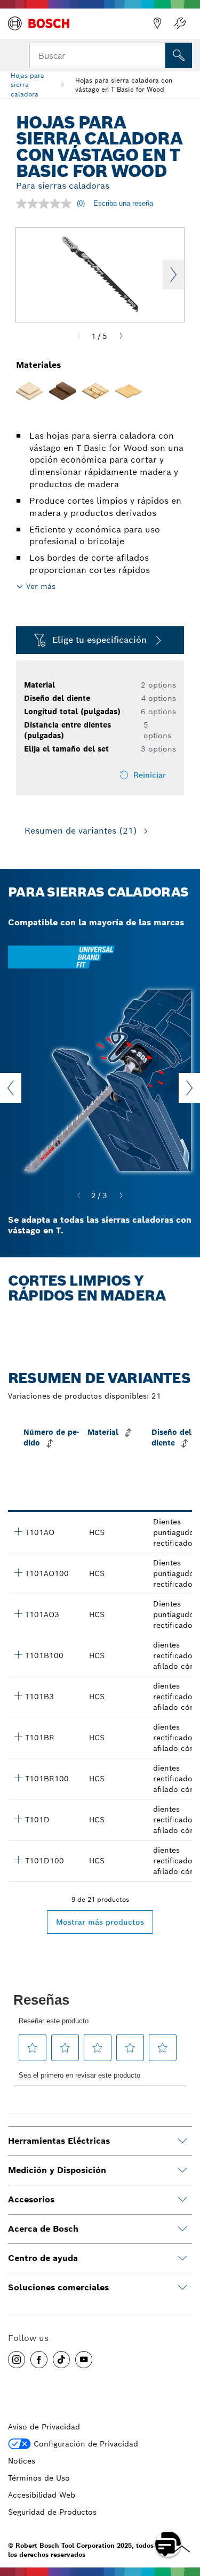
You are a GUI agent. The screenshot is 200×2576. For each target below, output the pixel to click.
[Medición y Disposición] (182, 2170)
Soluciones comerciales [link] (58, 2287)
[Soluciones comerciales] (182, 2288)
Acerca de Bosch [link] (43, 2229)
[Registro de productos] (180, 23)
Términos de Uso (39, 2478)
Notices (22, 2461)
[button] (17, 2360)
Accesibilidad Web (42, 2495)
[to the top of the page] (184, 2513)
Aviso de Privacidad (44, 2427)
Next (173, 274)
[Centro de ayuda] (182, 2258)
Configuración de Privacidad (86, 2444)
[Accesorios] (182, 2200)
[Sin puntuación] (46, 204)
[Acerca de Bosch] (182, 2229)
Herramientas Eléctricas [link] (59, 2141)
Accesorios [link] (31, 2199)
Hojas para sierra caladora (27, 84)
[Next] (121, 336)
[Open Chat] (168, 2544)
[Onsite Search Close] (156, 54)
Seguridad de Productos (52, 2512)
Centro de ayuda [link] (43, 2258)
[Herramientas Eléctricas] (182, 2141)
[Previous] (79, 336)
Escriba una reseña (123, 203)
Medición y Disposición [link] (57, 2170)
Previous (11, 1088)
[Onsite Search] (179, 55)
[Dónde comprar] (157, 23)
